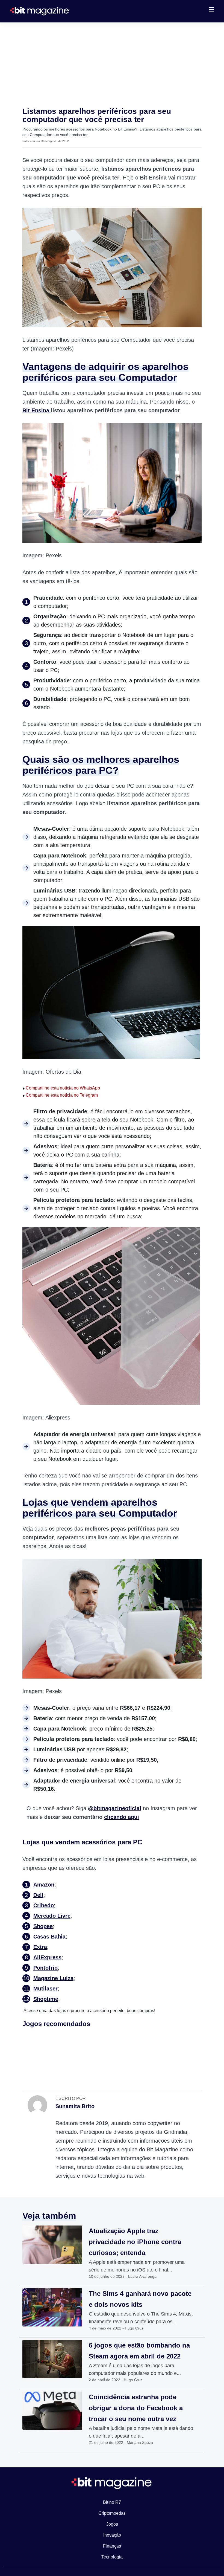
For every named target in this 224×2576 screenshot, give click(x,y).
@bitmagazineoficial (115, 1808)
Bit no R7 (112, 2502)
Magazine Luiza (53, 1978)
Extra (40, 1947)
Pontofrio (45, 1968)
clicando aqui (122, 1817)
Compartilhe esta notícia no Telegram (60, 1095)
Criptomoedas (112, 2513)
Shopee (43, 1926)
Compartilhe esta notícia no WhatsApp (61, 1088)
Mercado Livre (52, 1916)
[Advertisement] (112, 63)
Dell (38, 1895)
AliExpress (47, 1957)
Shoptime (46, 1999)
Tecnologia (112, 2557)
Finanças (112, 2546)
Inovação (112, 2535)
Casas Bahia (49, 1937)
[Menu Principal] (212, 10)
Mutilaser (45, 1989)
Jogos (112, 2524)
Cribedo (44, 1905)
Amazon (44, 1885)
